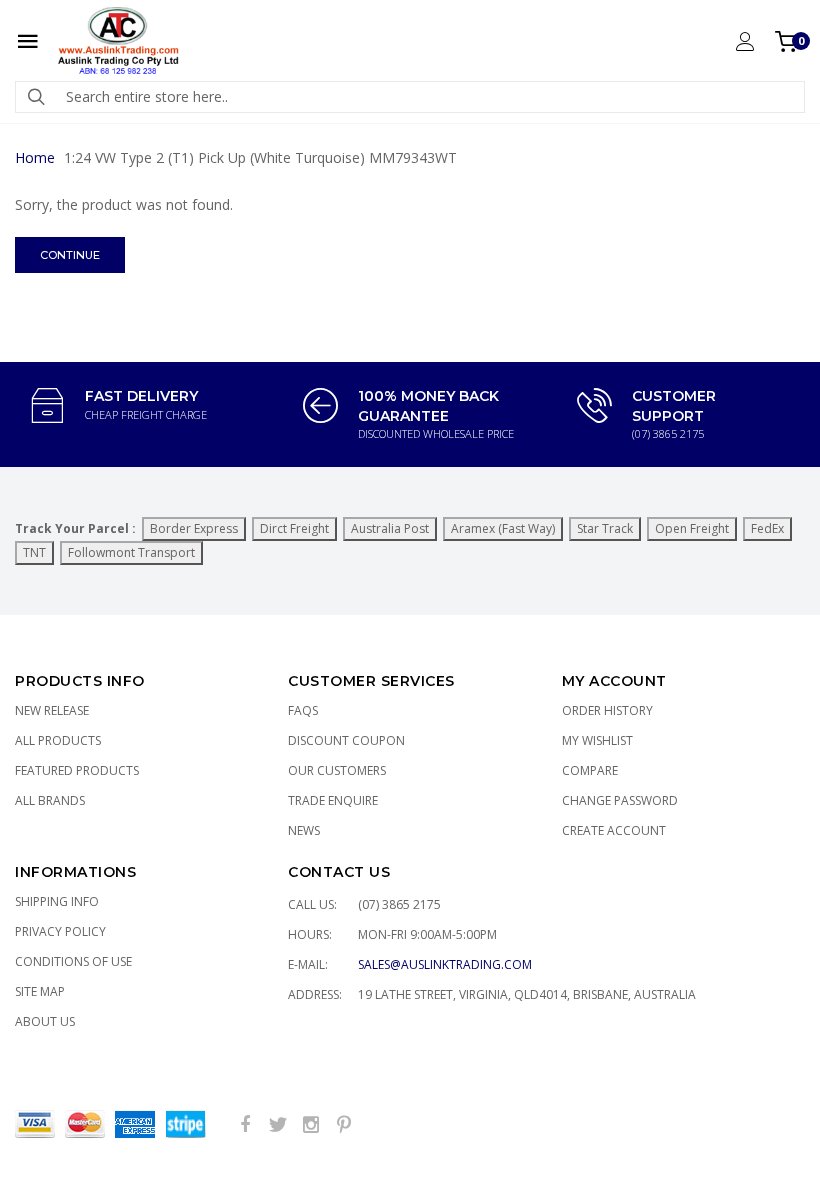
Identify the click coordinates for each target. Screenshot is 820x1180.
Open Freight (692, 528)
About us (45, 1021)
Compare (590, 770)
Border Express (194, 528)
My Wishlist (597, 740)
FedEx (767, 528)
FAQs (303, 710)
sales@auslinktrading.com (445, 964)
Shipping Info (57, 901)
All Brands (50, 800)
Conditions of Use (73, 961)
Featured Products (77, 770)
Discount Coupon (346, 740)
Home (35, 157)
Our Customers (337, 770)
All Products (58, 740)
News (304, 830)
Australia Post (390, 528)
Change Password (620, 800)
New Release (52, 710)
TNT (34, 552)
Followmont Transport (131, 552)
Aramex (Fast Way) (503, 528)
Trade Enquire (333, 800)
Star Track (605, 528)
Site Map (40, 991)
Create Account (614, 830)
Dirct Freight (294, 528)
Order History (607, 710)
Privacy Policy (60, 931)
